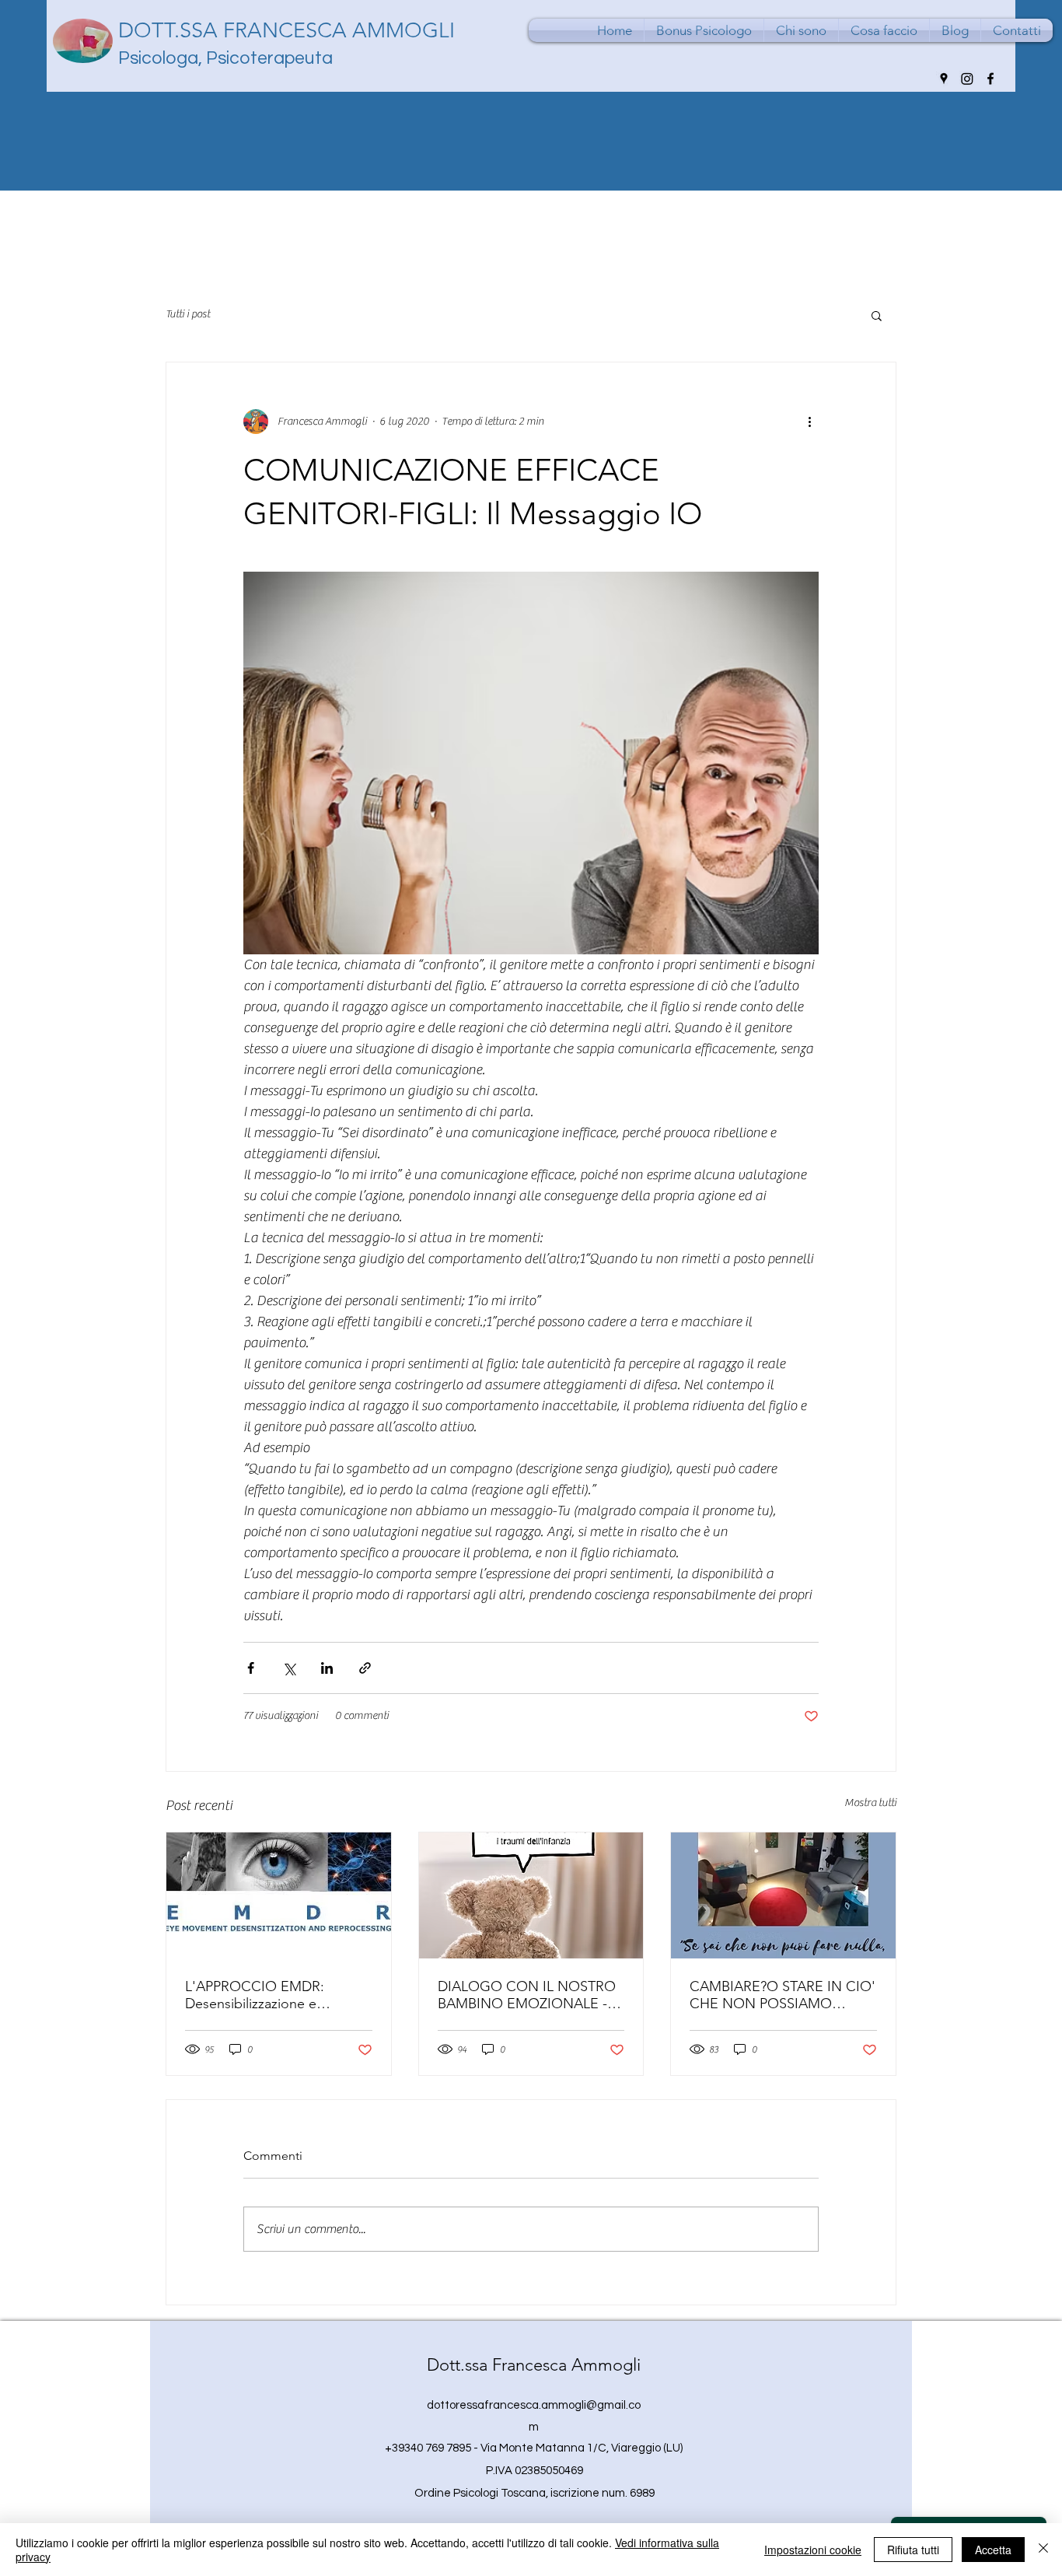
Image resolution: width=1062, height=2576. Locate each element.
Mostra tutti (870, 1803)
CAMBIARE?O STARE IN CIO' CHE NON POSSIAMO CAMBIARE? (783, 1995)
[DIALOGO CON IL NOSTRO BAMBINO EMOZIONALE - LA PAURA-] (531, 1895)
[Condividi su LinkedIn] (327, 1668)
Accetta (993, 2550)
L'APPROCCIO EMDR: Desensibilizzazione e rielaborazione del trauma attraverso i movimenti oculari (276, 1995)
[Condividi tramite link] (365, 1668)
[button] (877, 315)
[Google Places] (944, 79)
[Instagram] (967, 79)
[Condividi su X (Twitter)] (289, 1668)
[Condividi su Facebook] (251, 1668)
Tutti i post (188, 314)
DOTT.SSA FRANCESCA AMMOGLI (286, 30)
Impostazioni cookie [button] (813, 2550)
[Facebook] (990, 79)
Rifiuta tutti (913, 2550)
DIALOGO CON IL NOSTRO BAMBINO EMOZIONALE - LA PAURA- (527, 1995)
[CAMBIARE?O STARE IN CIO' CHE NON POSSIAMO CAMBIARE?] (783, 1895)
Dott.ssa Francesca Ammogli (534, 2365)
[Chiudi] (1043, 2550)
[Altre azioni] (809, 422)
